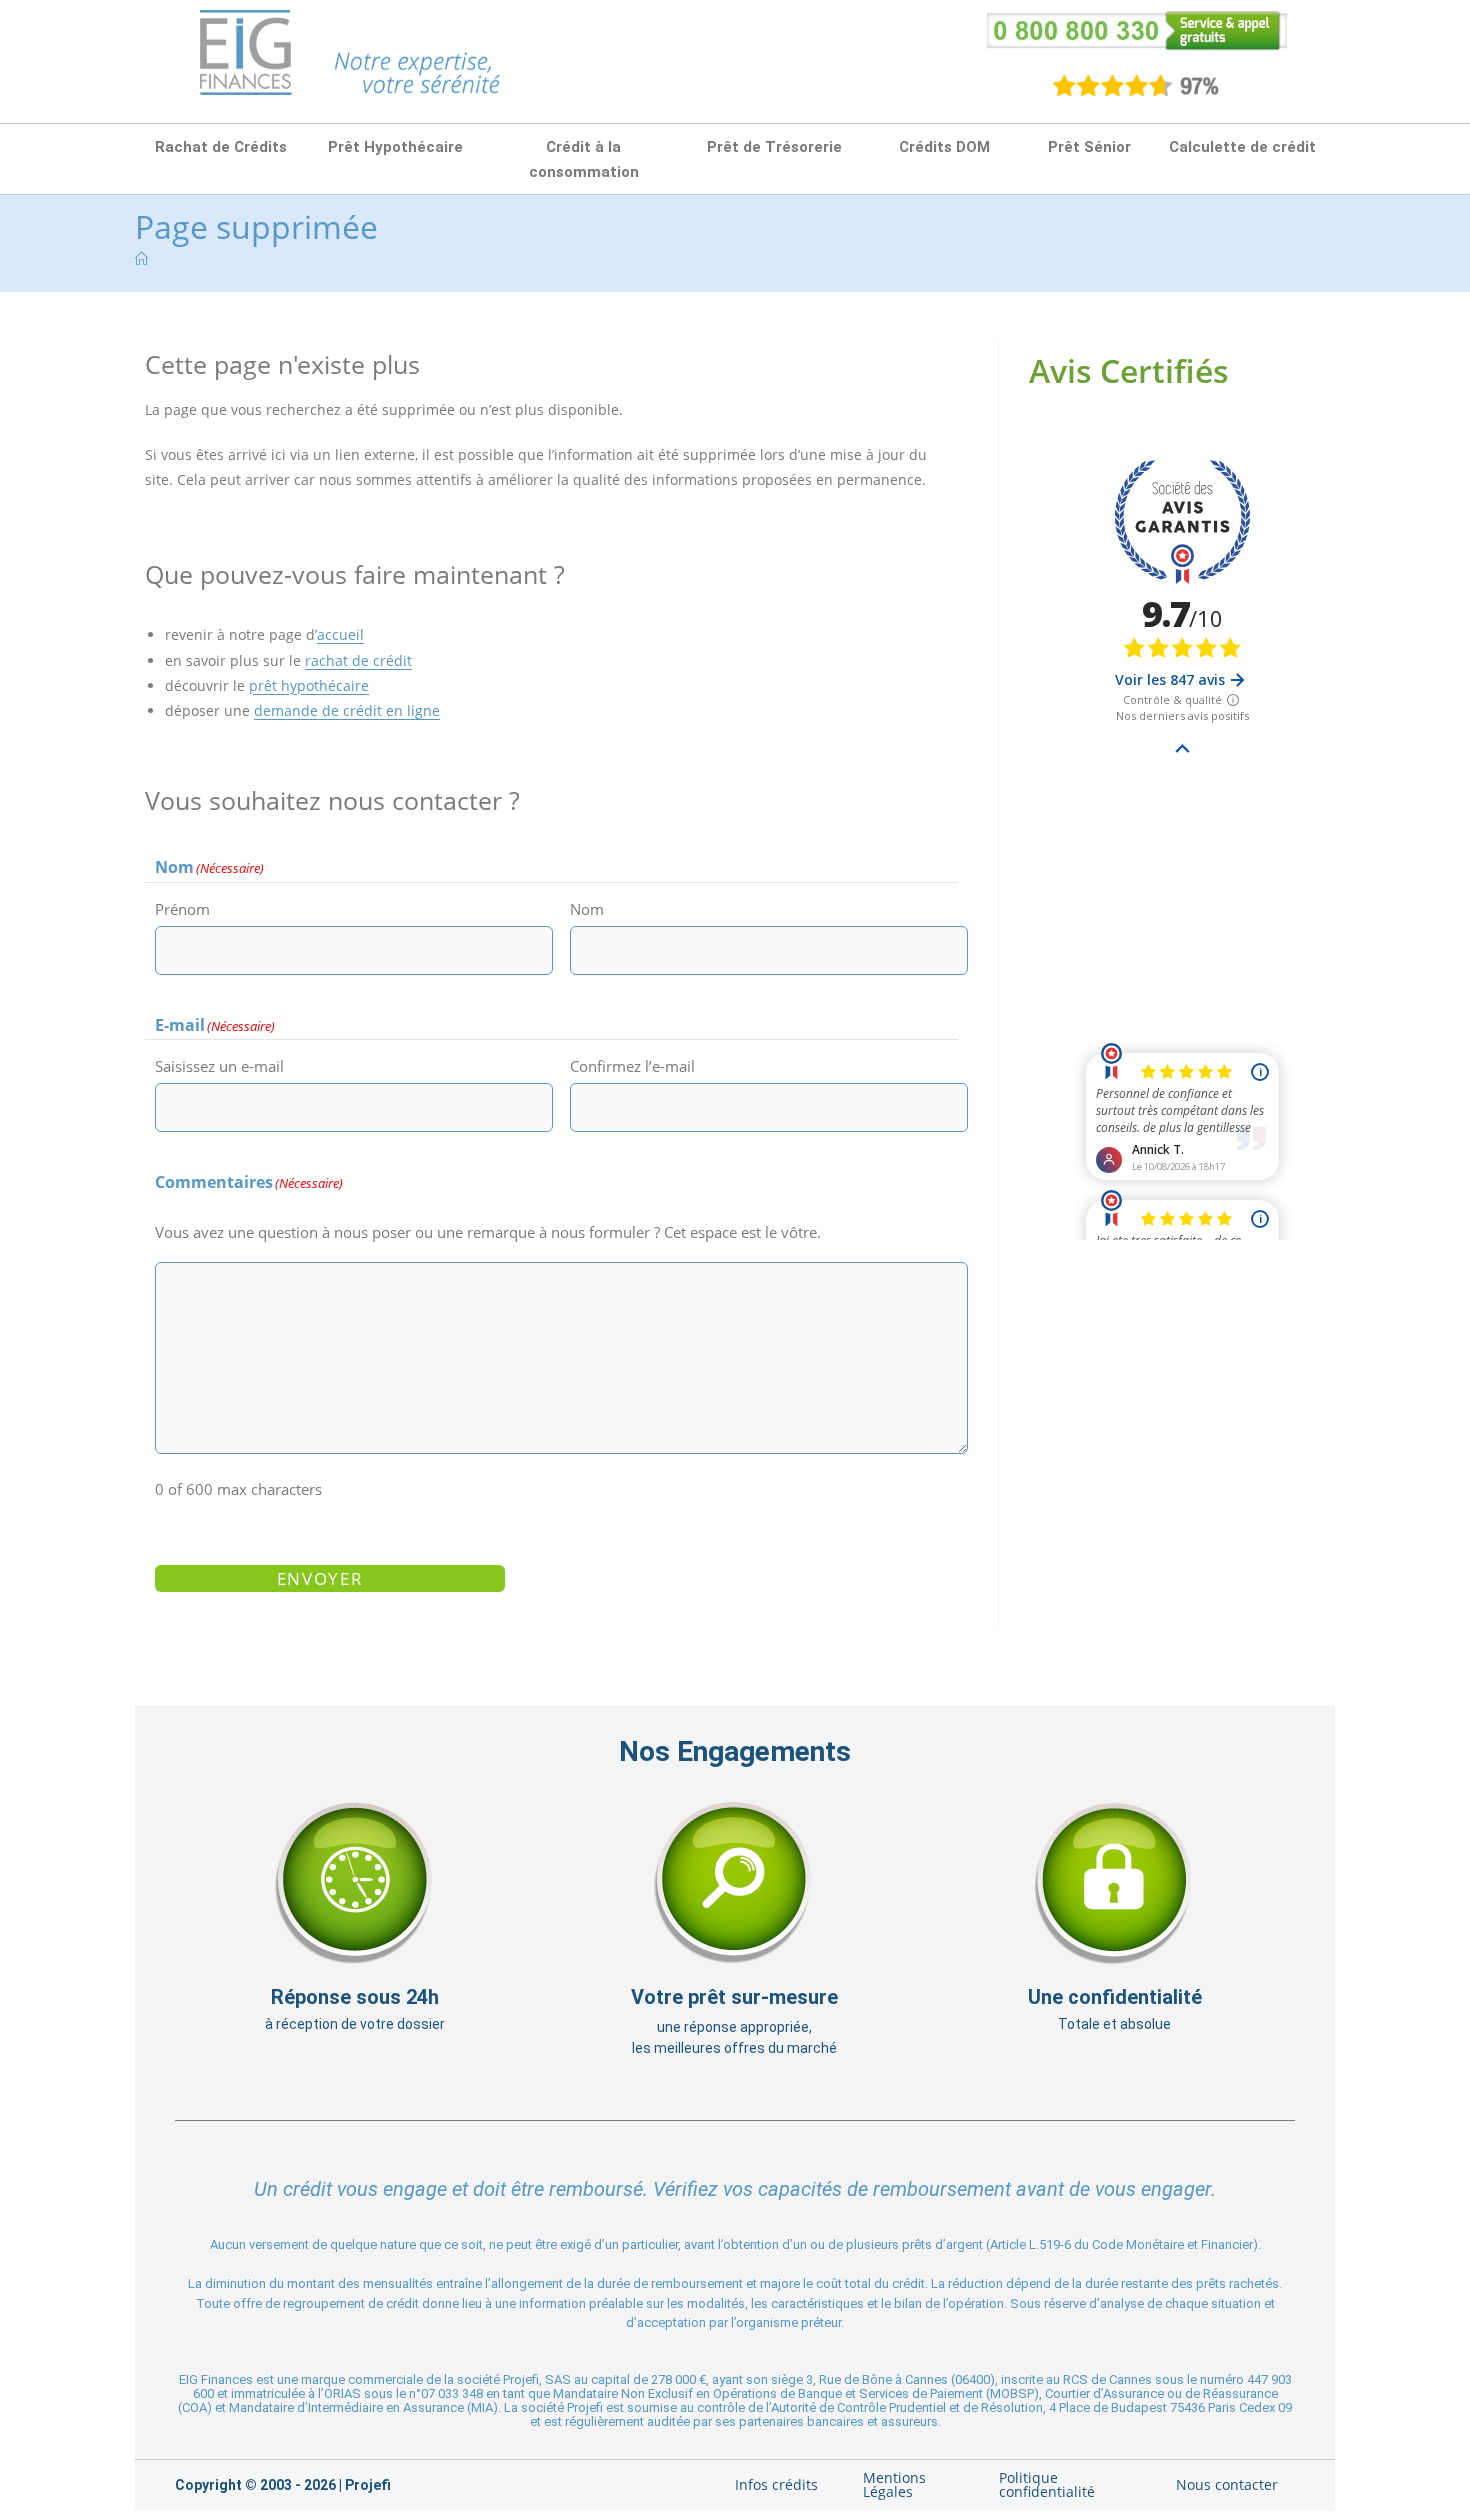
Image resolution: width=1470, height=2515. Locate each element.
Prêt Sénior (1089, 147)
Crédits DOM (944, 147)
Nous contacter (1227, 2484)
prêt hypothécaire (309, 685)
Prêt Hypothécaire (395, 147)
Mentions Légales (894, 2484)
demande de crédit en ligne (347, 710)
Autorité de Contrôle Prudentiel (858, 2407)
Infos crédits (776, 2484)
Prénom (182, 909)
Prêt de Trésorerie (774, 147)
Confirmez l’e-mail (632, 1066)
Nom (587, 909)
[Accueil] (141, 259)
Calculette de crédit (1242, 147)
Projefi (368, 2485)
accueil (340, 634)
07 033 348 (452, 2393)
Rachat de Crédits (221, 147)
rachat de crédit (358, 660)
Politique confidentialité (1047, 2484)
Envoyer (320, 1578)
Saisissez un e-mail (219, 1066)
